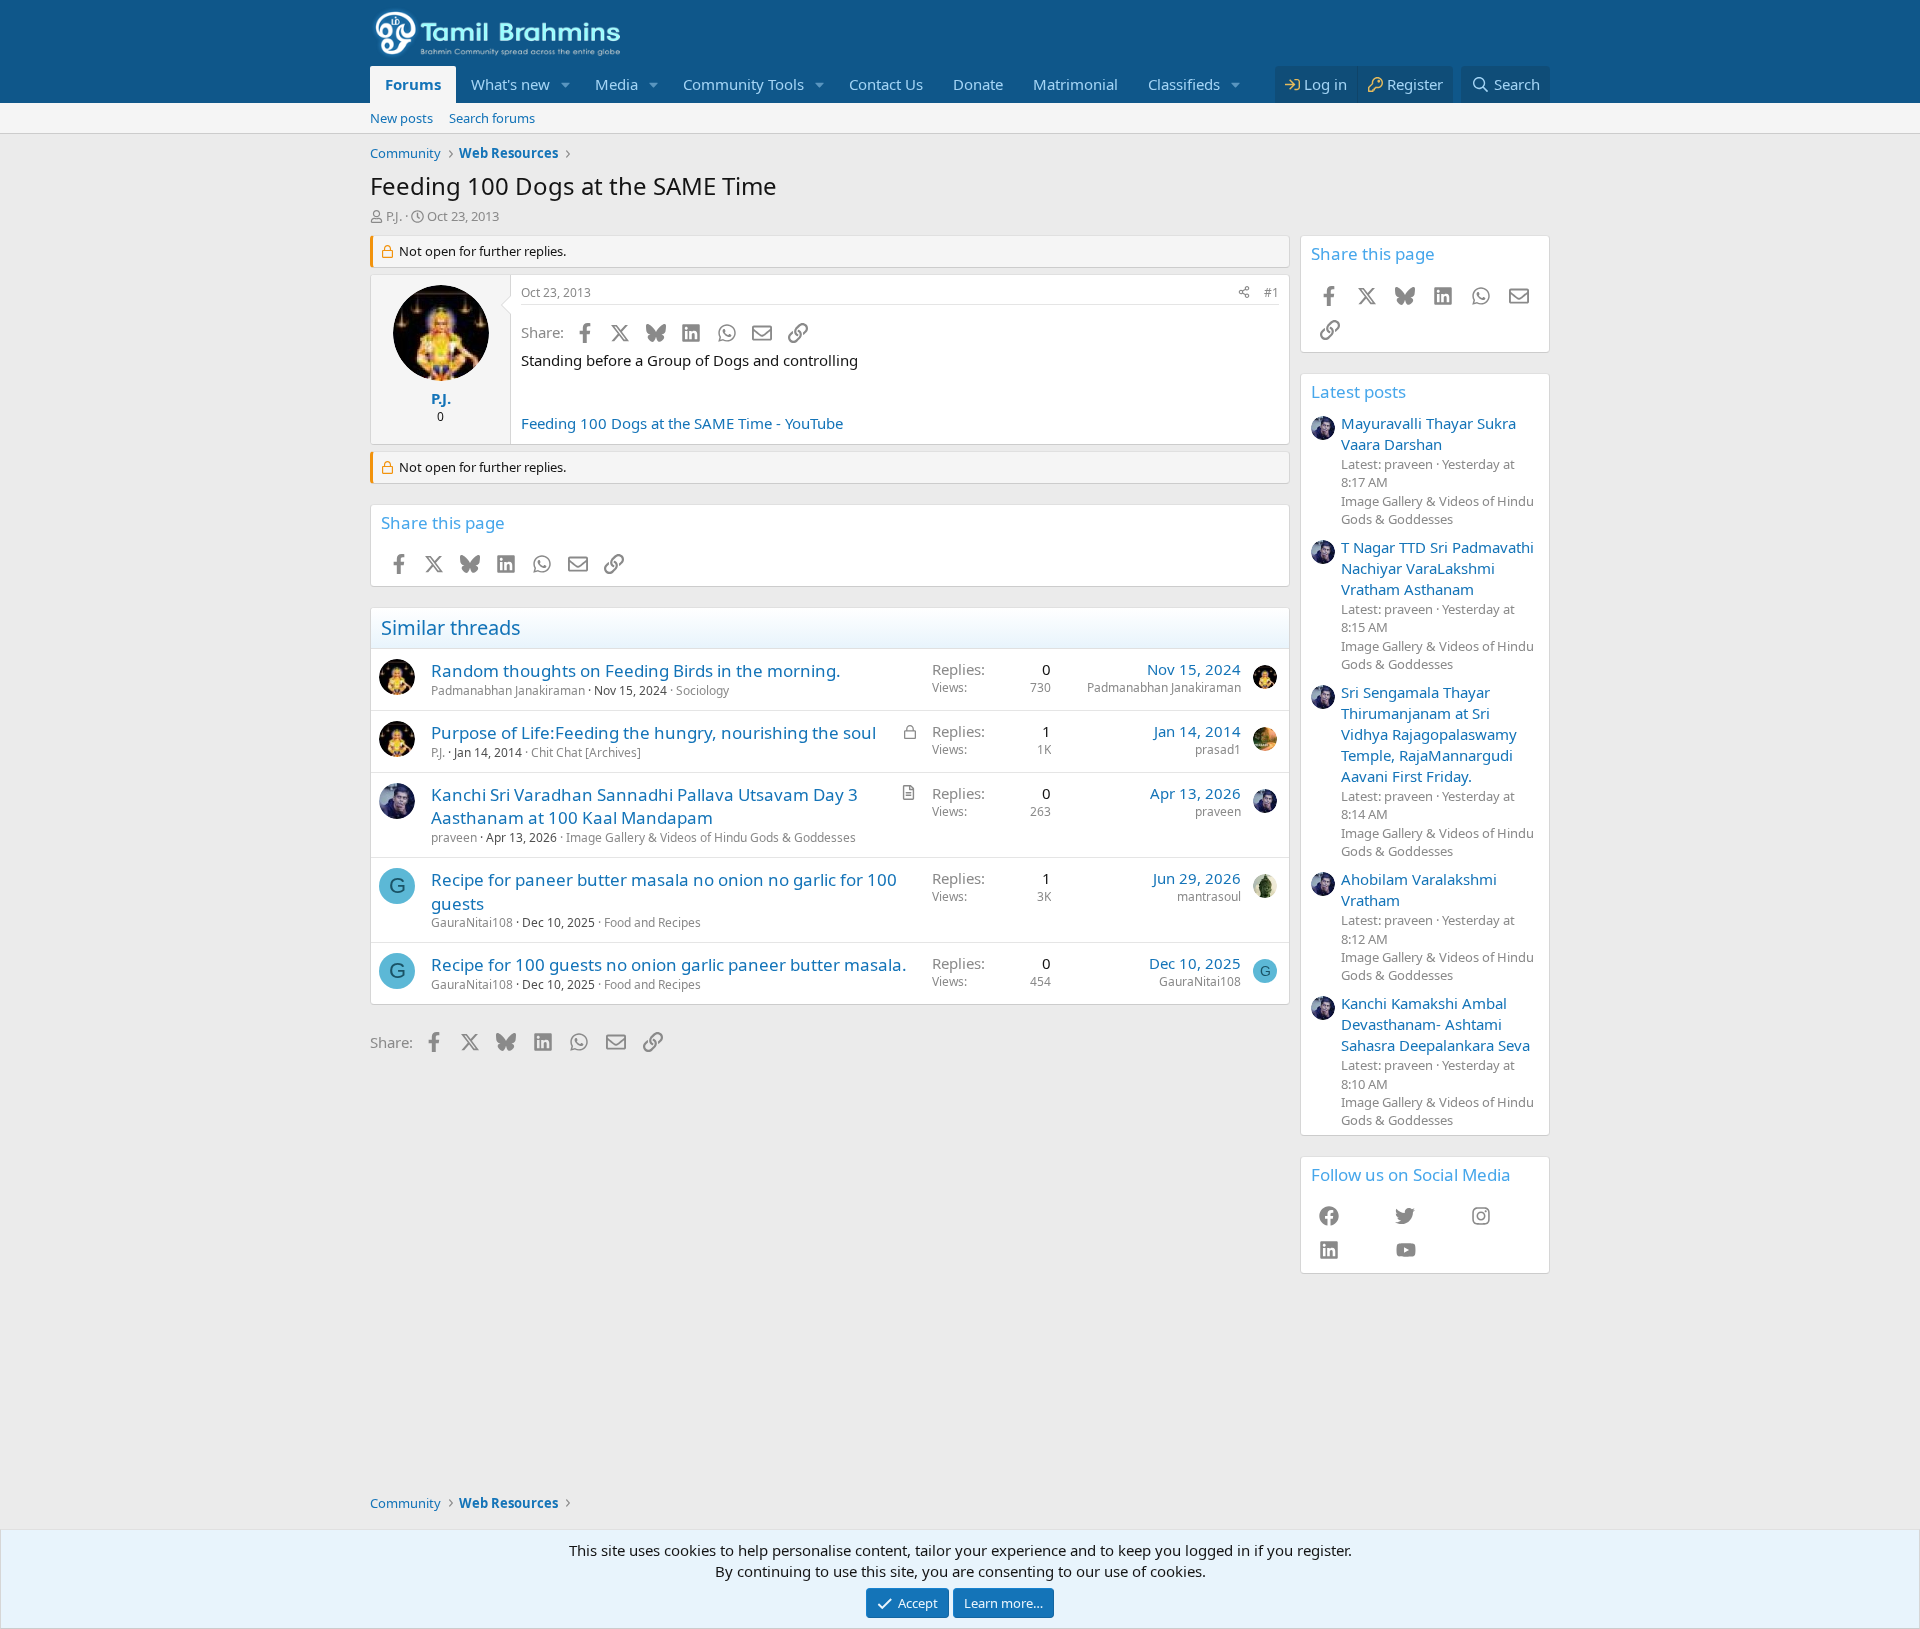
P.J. (394, 216)
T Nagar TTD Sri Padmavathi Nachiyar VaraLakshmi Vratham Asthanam (1437, 568)
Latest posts (1358, 391)
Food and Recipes (652, 922)
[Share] (1244, 293)
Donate (978, 84)
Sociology (702, 690)
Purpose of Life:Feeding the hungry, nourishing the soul (653, 732)
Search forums (492, 118)
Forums (413, 84)
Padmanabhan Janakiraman (508, 690)
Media (616, 84)
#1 (1271, 292)
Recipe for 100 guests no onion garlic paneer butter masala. (669, 964)
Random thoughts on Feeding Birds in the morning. (636, 670)
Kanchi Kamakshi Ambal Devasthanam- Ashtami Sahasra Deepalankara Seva (1435, 1024)
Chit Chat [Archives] (586, 752)
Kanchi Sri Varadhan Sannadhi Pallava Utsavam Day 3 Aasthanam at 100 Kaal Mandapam (644, 806)
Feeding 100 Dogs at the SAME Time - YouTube (682, 423)
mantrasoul (1209, 896)
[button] (566, 84)
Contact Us (886, 84)
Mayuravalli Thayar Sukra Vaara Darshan (1428, 433)
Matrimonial (1075, 84)
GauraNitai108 (472, 922)
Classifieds (1184, 84)
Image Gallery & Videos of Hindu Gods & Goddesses (711, 837)
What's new (510, 84)
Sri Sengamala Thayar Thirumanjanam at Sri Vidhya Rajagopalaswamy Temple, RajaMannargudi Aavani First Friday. (1429, 734)
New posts (401, 118)
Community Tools (743, 84)
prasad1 (1218, 749)
